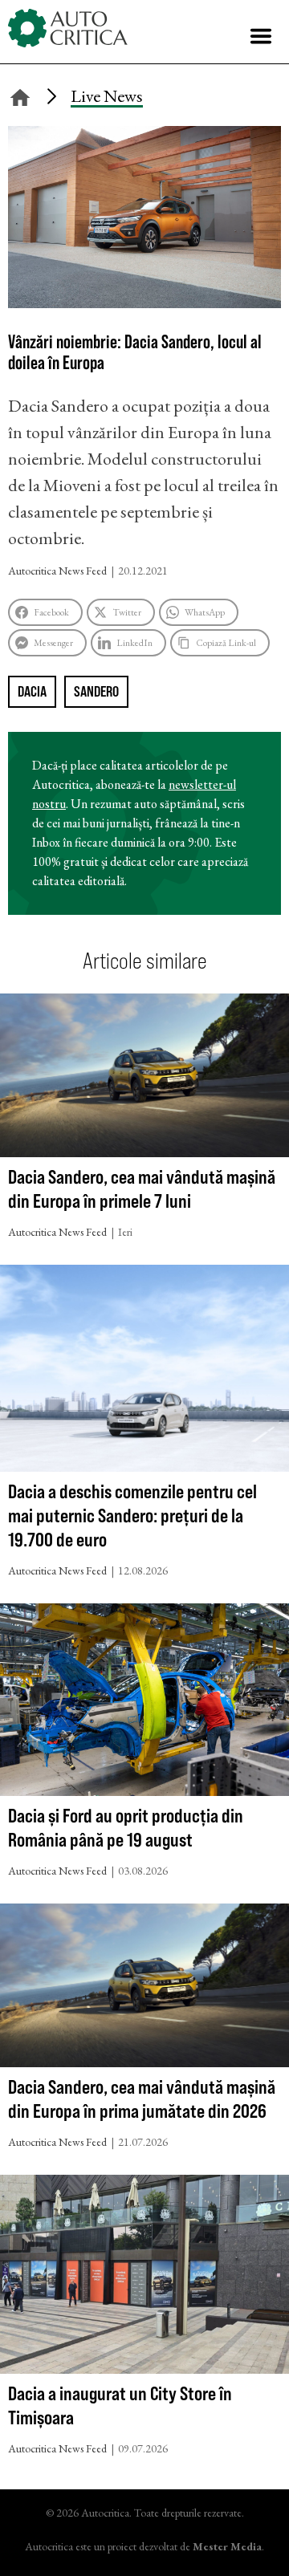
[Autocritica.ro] (68, 28)
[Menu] (261, 36)
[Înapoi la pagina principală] (20, 95)
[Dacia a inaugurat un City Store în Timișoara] (144, 2278)
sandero (96, 691)
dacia (32, 691)
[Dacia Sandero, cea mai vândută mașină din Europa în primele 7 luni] (144, 1079)
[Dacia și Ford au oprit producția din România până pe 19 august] (144, 1703)
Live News (107, 96)
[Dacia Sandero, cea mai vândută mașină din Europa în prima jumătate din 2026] (144, 1989)
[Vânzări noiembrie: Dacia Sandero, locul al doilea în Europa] (144, 302)
